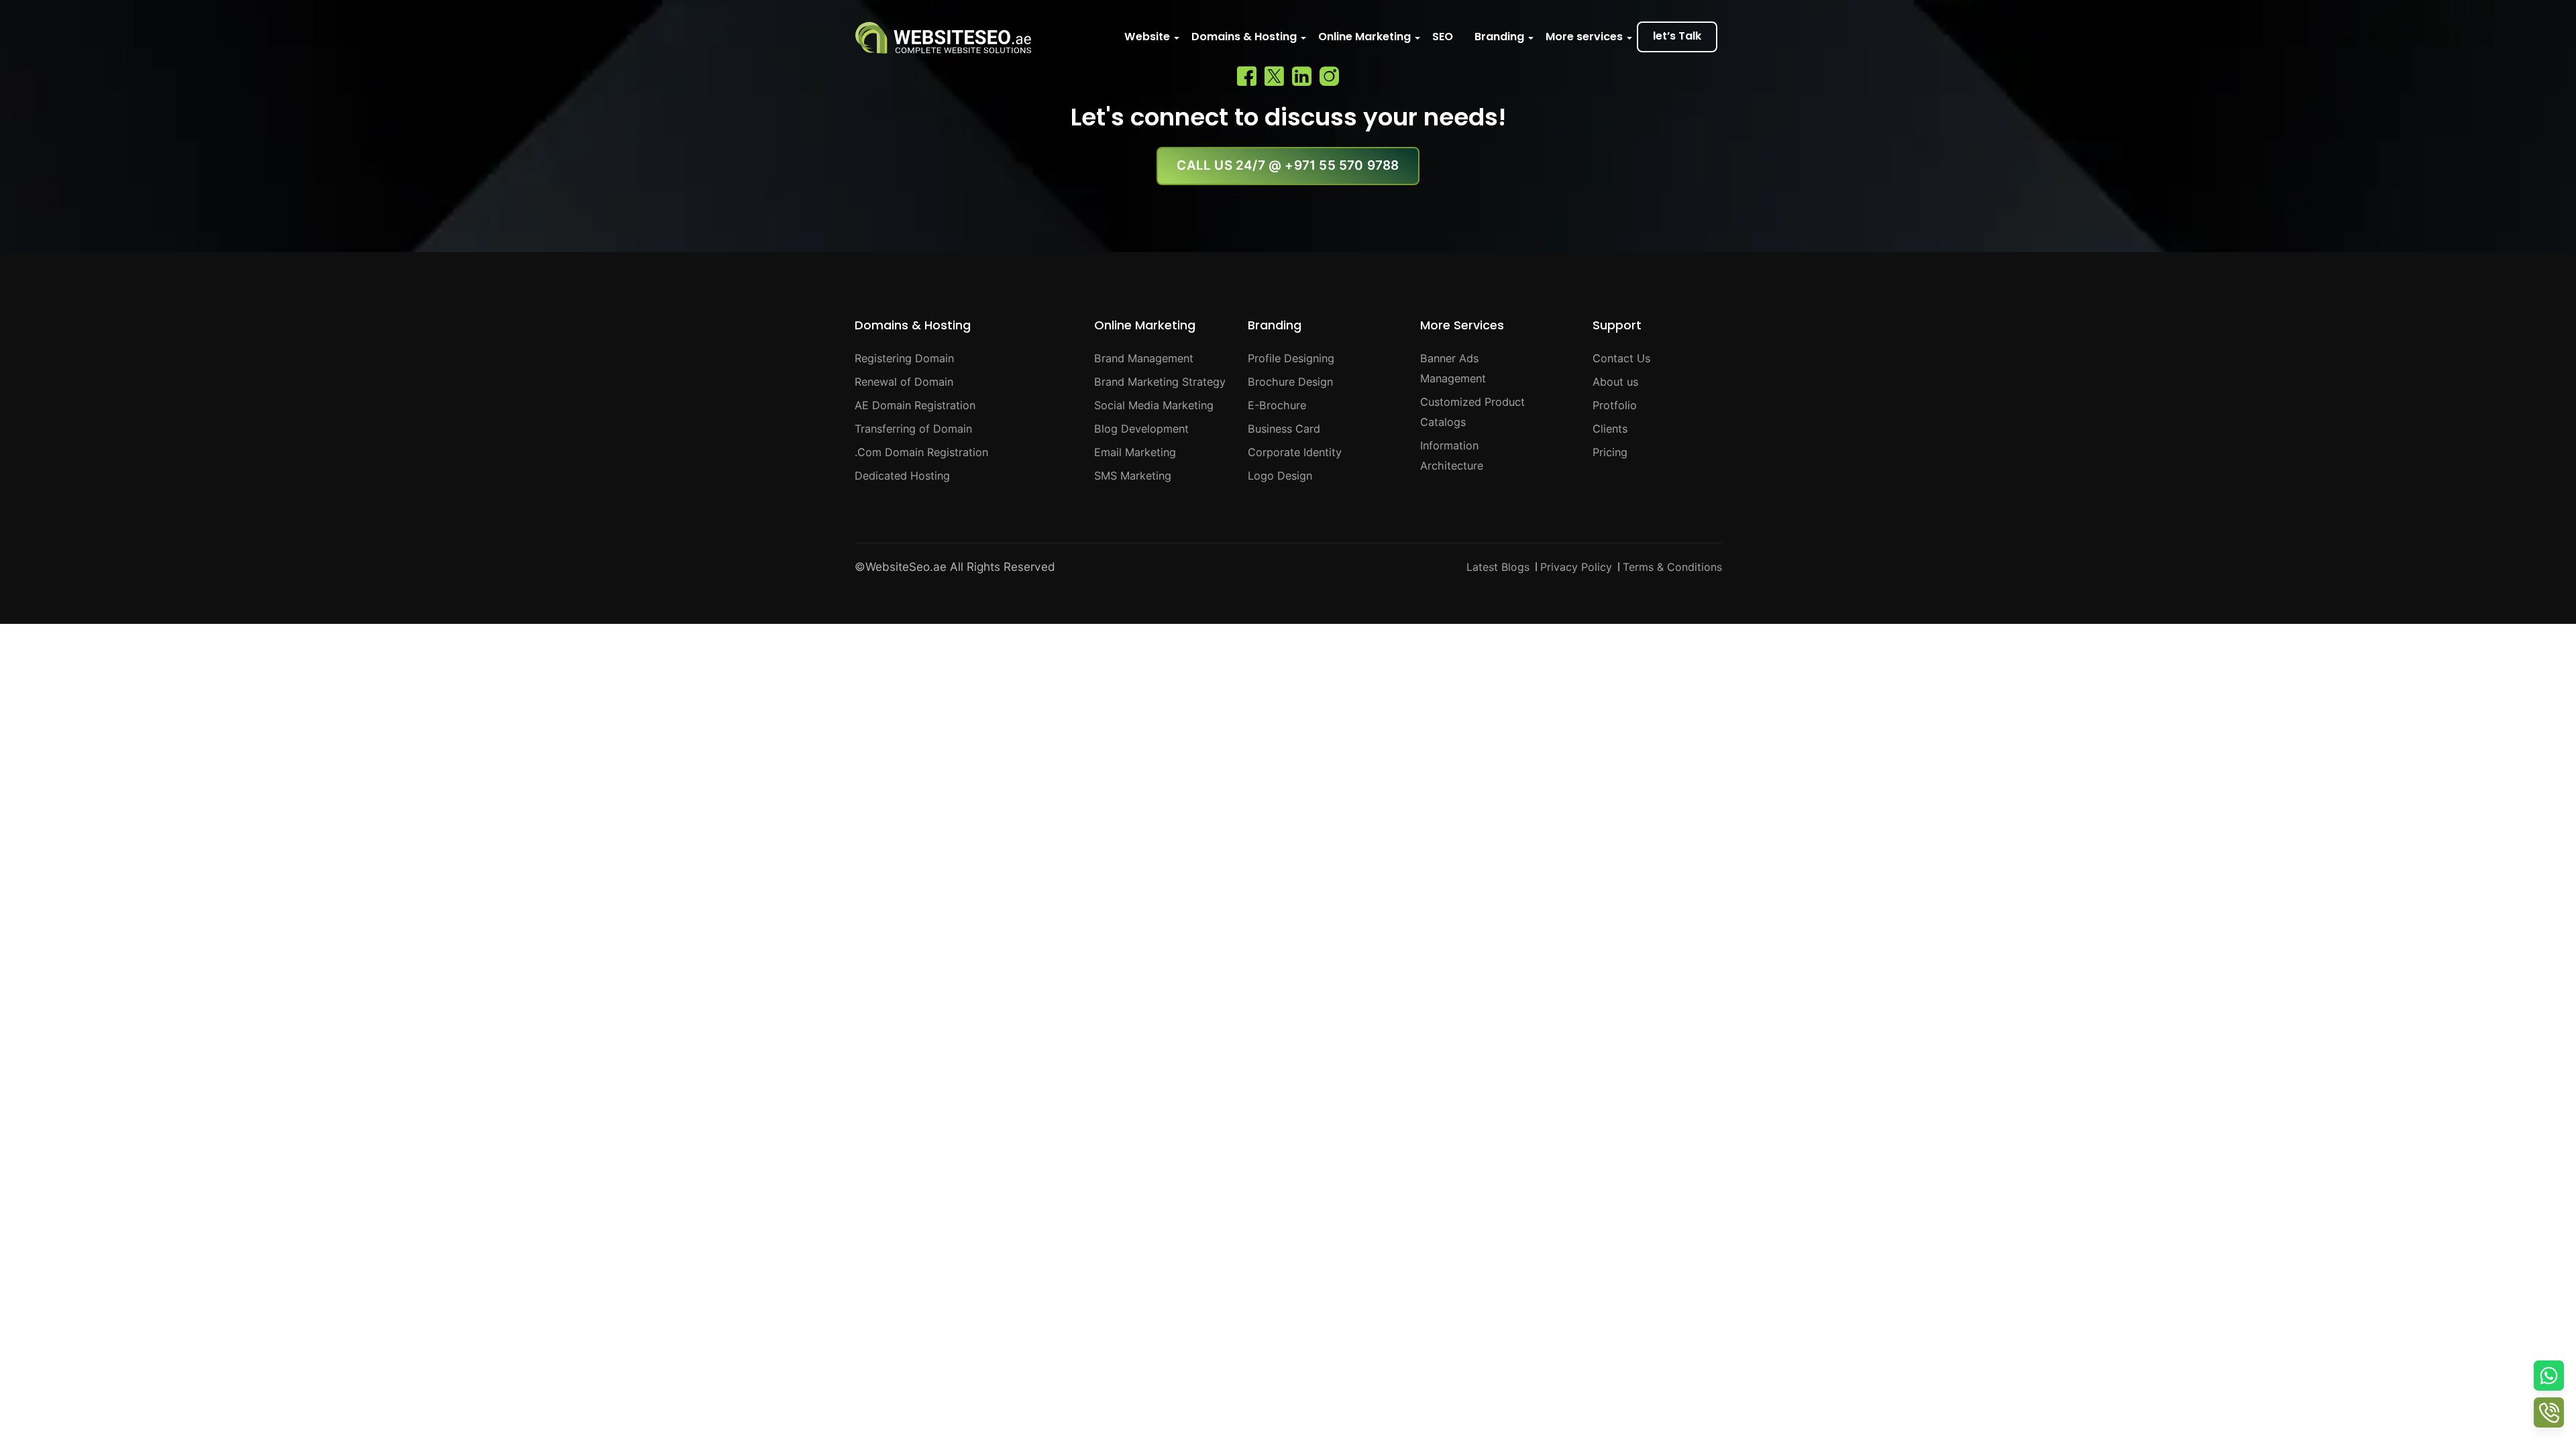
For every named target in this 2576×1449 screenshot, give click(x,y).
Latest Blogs (1498, 567)
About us (1615, 382)
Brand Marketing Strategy (1160, 382)
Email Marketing (1135, 452)
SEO (1443, 37)
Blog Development (1141, 429)
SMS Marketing (1133, 476)
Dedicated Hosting (902, 476)
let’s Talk (1677, 36)
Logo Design (1280, 476)
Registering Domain (904, 358)
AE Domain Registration (915, 405)
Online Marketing (1364, 37)
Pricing (1610, 452)
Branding (1499, 37)
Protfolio (1615, 405)
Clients (1610, 429)
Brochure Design (1290, 382)
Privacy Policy (1576, 567)
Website (1147, 37)
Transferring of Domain (913, 429)
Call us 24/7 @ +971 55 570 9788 (1288, 165)
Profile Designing (1291, 358)
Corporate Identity (1295, 452)
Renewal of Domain (904, 382)
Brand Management (1144, 358)
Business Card (1284, 429)
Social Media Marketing (1154, 405)
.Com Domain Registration (921, 452)
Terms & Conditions (1672, 567)
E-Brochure (1277, 405)
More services (1584, 37)
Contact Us (1621, 358)
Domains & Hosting (1244, 37)
